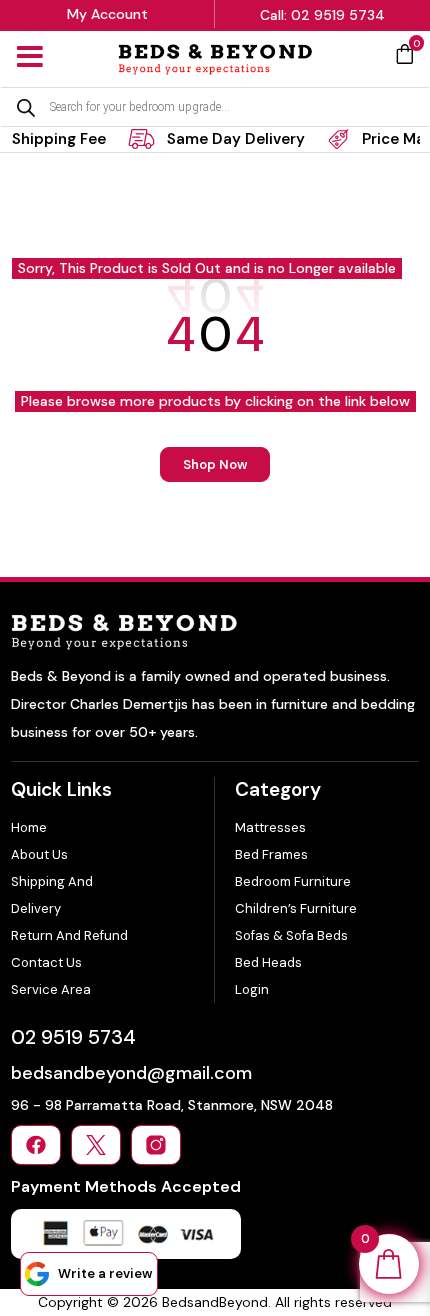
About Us (39, 854)
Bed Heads (268, 962)
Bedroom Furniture (293, 881)
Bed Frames (271, 854)
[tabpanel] (211, 139)
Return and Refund (69, 935)
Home (29, 827)
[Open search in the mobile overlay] (215, 107)
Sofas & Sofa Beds (291, 935)
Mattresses (270, 827)
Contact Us (46, 962)
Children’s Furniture (296, 908)
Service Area (51, 989)
